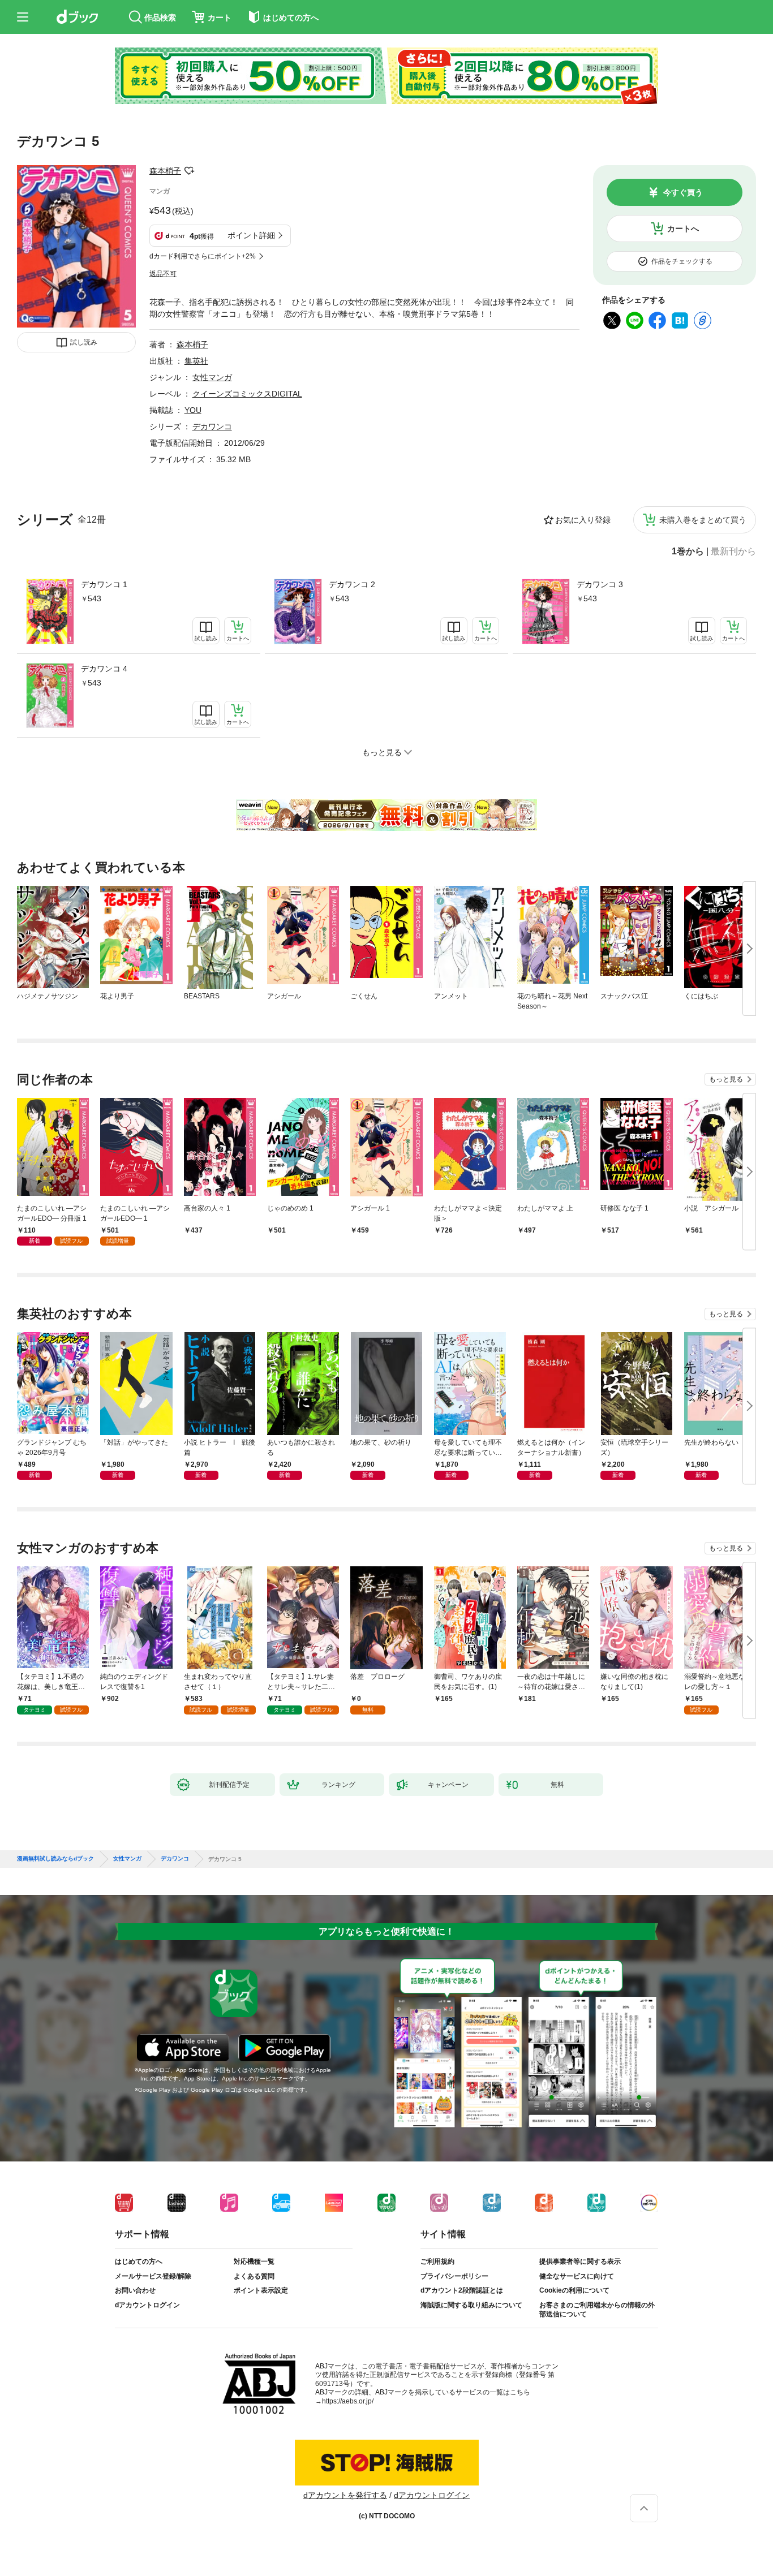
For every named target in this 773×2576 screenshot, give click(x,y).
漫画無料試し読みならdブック (55, 1859)
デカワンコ (212, 427)
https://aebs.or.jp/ (348, 2401)
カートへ (683, 229)
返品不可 (163, 274)
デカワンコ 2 (352, 584)
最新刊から (733, 552)
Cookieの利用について (574, 2290)
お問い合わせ (135, 2290)
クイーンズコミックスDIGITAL (247, 394)
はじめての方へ (139, 2261)
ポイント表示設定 (261, 2290)
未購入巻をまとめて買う (703, 520)
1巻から (688, 552)
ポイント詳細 (251, 235)
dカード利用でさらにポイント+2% (203, 256)
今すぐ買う (683, 192)
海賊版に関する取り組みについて (471, 2305)
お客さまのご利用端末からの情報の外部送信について (597, 2310)
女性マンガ (212, 377)
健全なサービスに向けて (577, 2276)
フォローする (189, 171)
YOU (193, 410)
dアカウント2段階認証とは (462, 2290)
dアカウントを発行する (345, 2495)
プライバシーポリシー (454, 2276)
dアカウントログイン (147, 2305)
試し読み (84, 342)
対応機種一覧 (254, 2261)
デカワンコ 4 (104, 669)
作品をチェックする (682, 261)
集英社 (196, 361)
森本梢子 (165, 171)
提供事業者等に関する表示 (580, 2261)
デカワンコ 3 (600, 584)
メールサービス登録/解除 (153, 2276)
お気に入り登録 (583, 520)
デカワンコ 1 (104, 584)
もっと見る (726, 1079)
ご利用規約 (437, 2261)
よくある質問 (254, 2276)
